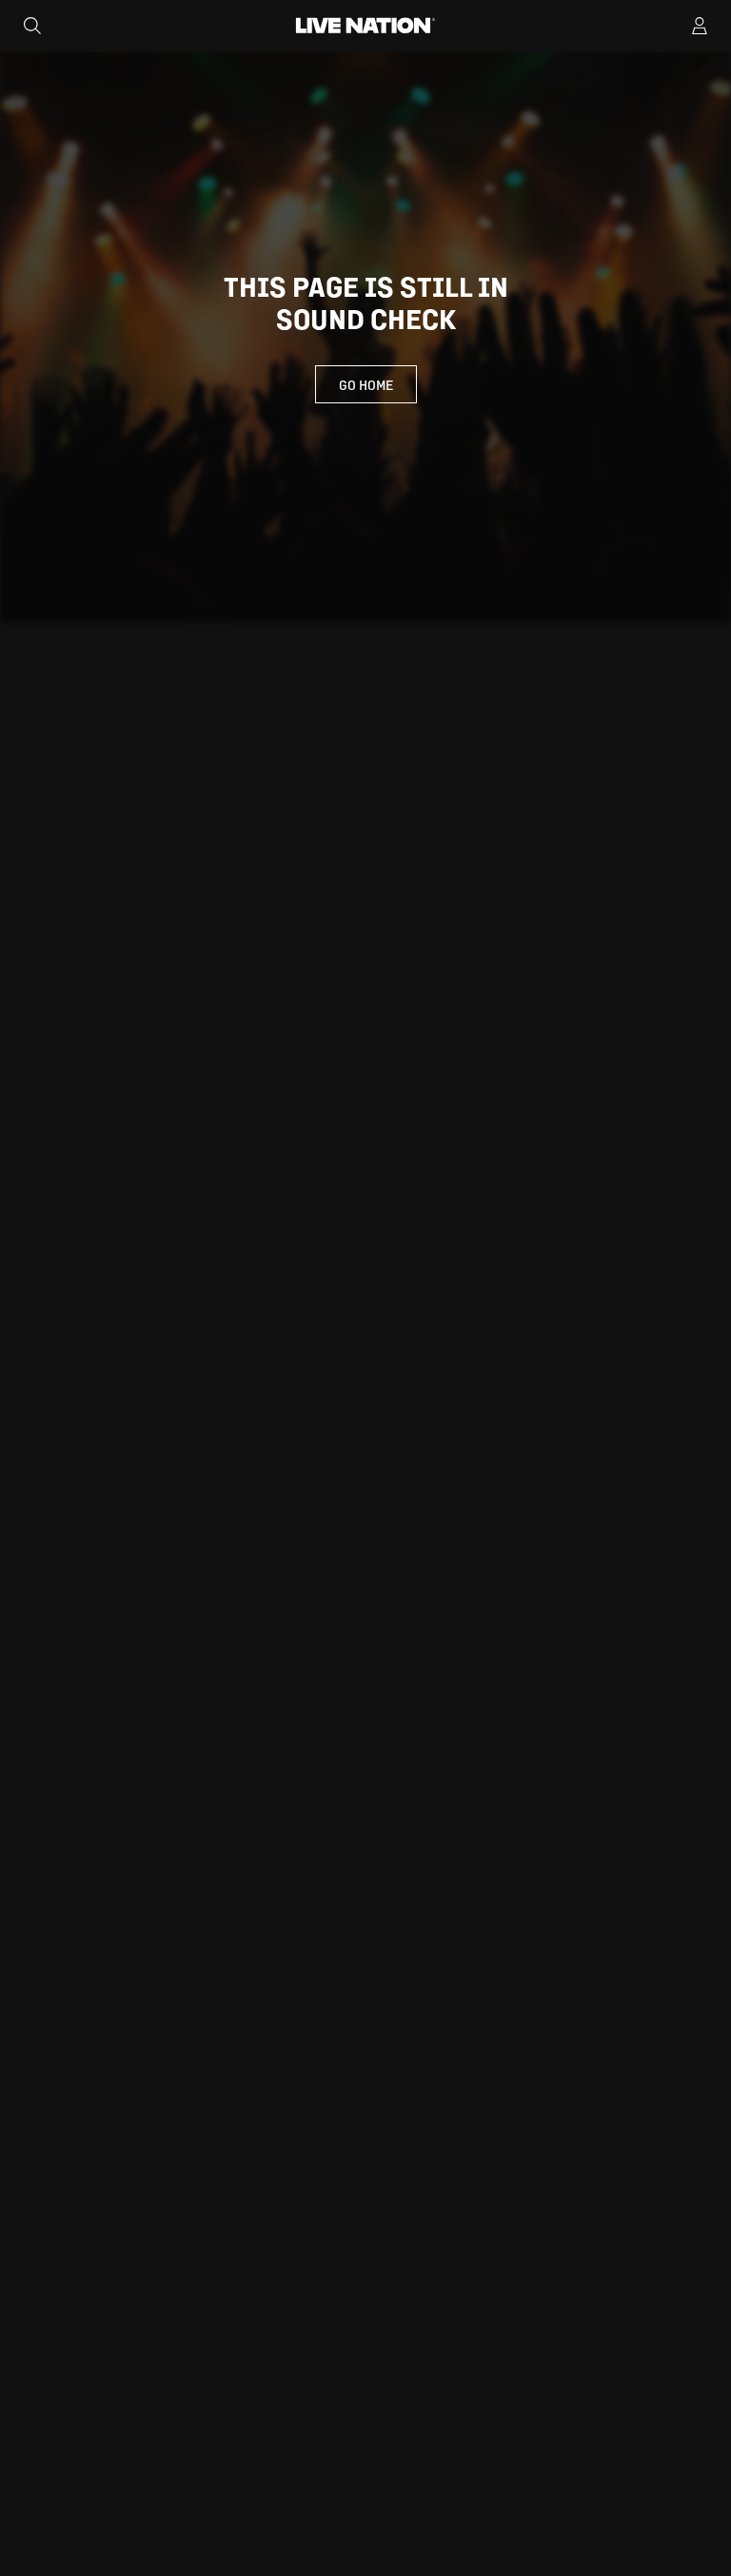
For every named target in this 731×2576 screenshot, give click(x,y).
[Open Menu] (700, 26)
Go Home (366, 384)
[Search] (32, 26)
